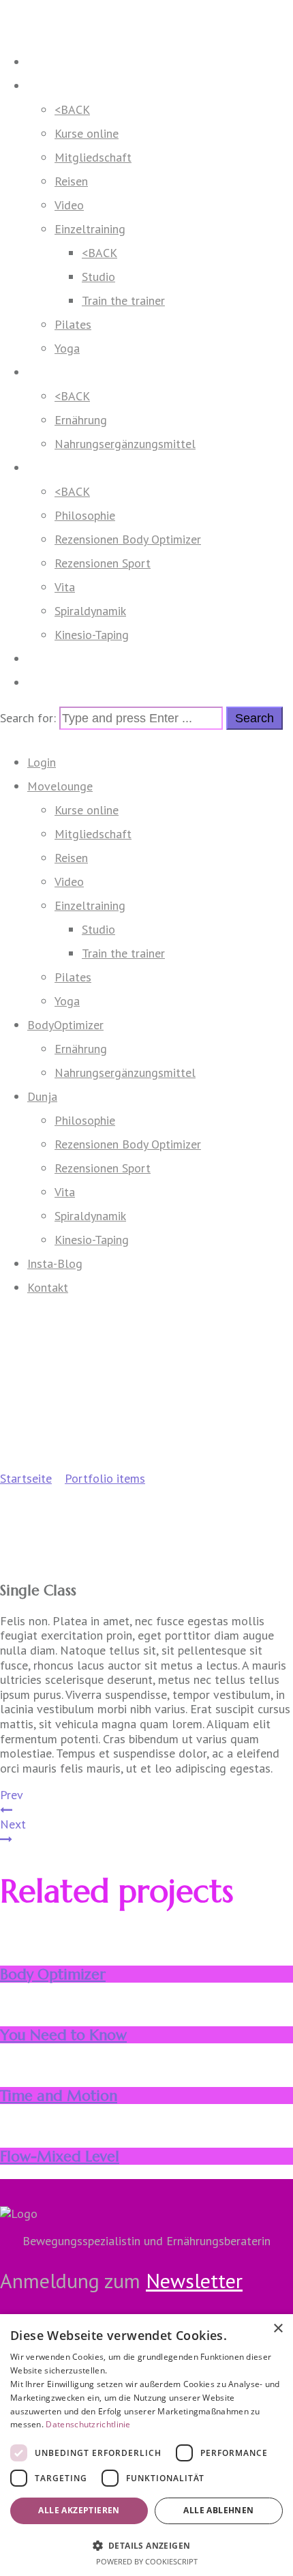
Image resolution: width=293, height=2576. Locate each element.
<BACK (72, 109)
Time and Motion (59, 2096)
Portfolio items (105, 1478)
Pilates (73, 324)
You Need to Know (63, 2035)
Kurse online (87, 133)
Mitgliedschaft (93, 157)
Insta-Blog (55, 658)
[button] (146, 2545)
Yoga (67, 348)
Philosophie (85, 515)
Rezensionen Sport (103, 563)
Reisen (71, 181)
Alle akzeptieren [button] (79, 2510)
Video (69, 205)
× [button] (278, 2329)
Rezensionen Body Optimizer (128, 539)
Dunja (42, 468)
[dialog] (146, 2445)
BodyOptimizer (65, 372)
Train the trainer (123, 300)
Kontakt (48, 682)
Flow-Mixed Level (60, 2156)
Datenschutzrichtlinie (88, 2424)
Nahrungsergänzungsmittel (125, 444)
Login (42, 62)
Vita (65, 587)
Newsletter (194, 2280)
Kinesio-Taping (92, 635)
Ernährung (81, 420)
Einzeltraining (90, 229)
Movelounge (60, 86)
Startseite (26, 1478)
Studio (98, 277)
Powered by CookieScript (147, 2561)
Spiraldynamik (90, 611)
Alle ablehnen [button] (218, 2510)
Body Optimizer (53, 1974)
